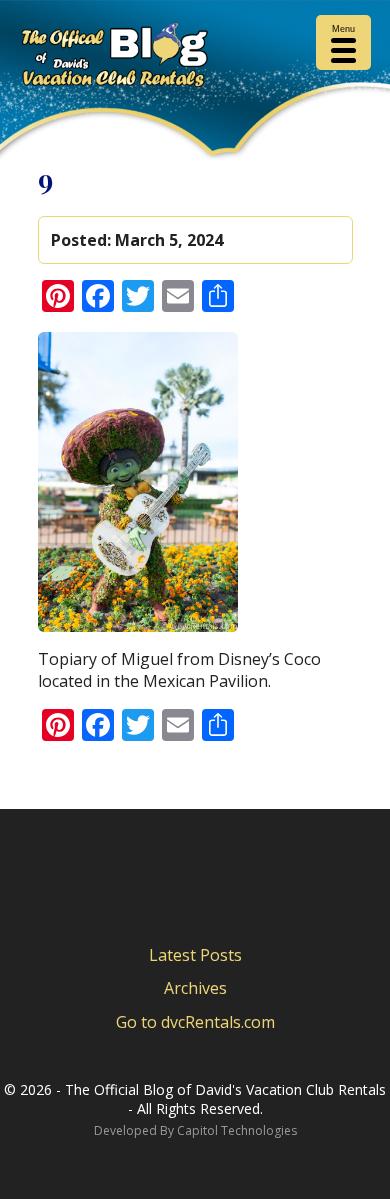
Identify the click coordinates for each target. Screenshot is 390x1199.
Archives (195, 988)
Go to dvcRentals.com (195, 1022)
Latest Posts (195, 955)
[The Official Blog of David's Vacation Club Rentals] (195, 58)
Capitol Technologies (237, 1130)
